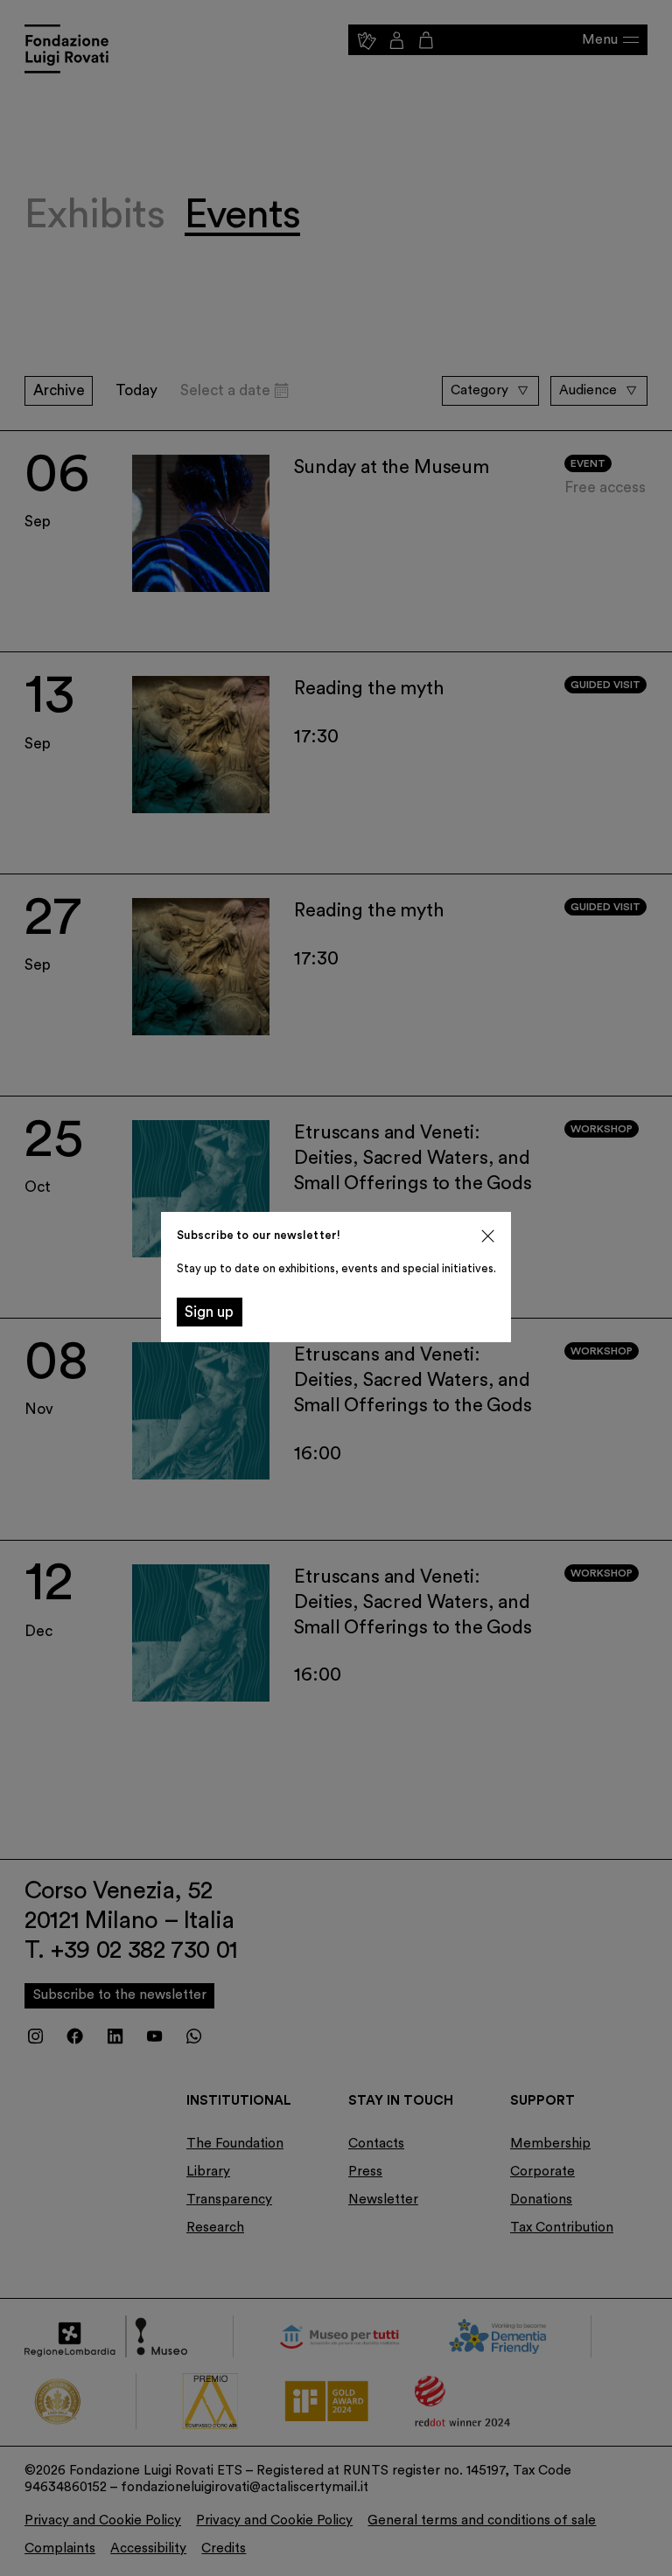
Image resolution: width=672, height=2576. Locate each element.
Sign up (209, 1312)
